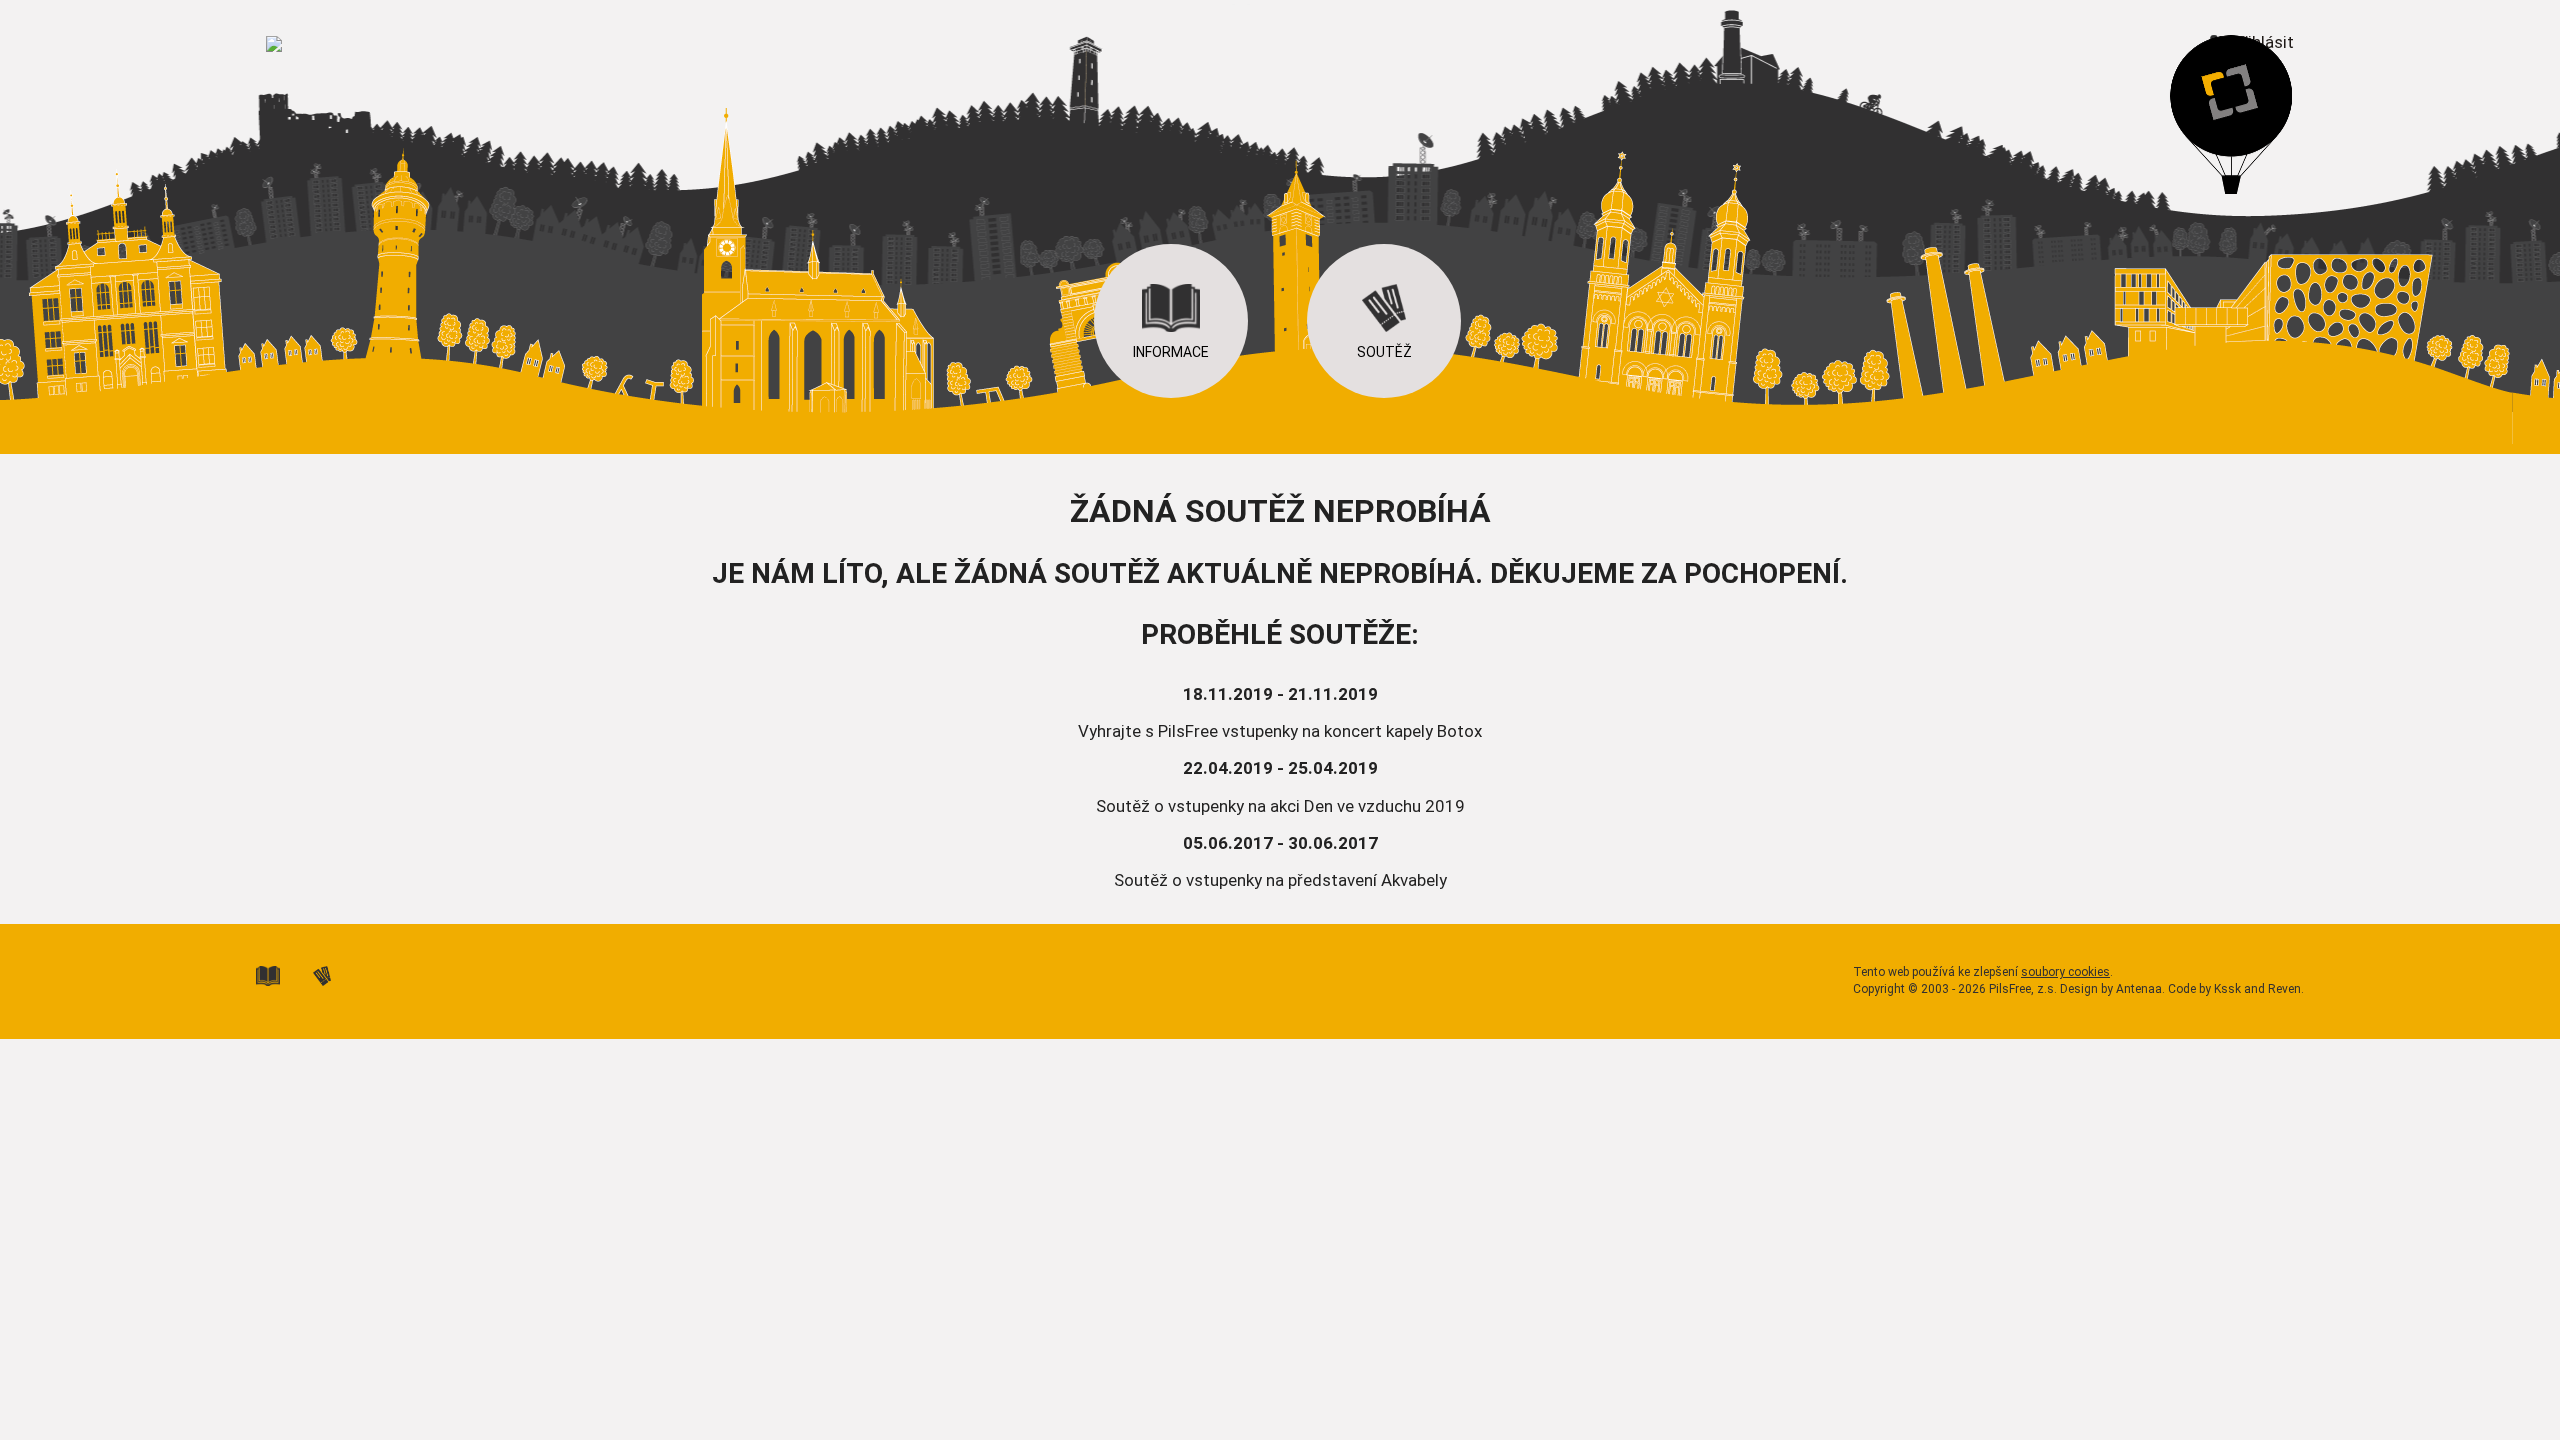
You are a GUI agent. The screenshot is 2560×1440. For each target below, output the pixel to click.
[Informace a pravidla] (283, 974)
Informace (1171, 352)
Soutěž (1384, 352)
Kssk (2227, 989)
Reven (2284, 989)
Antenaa (2139, 989)
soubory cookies (2065, 972)
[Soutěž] (337, 974)
